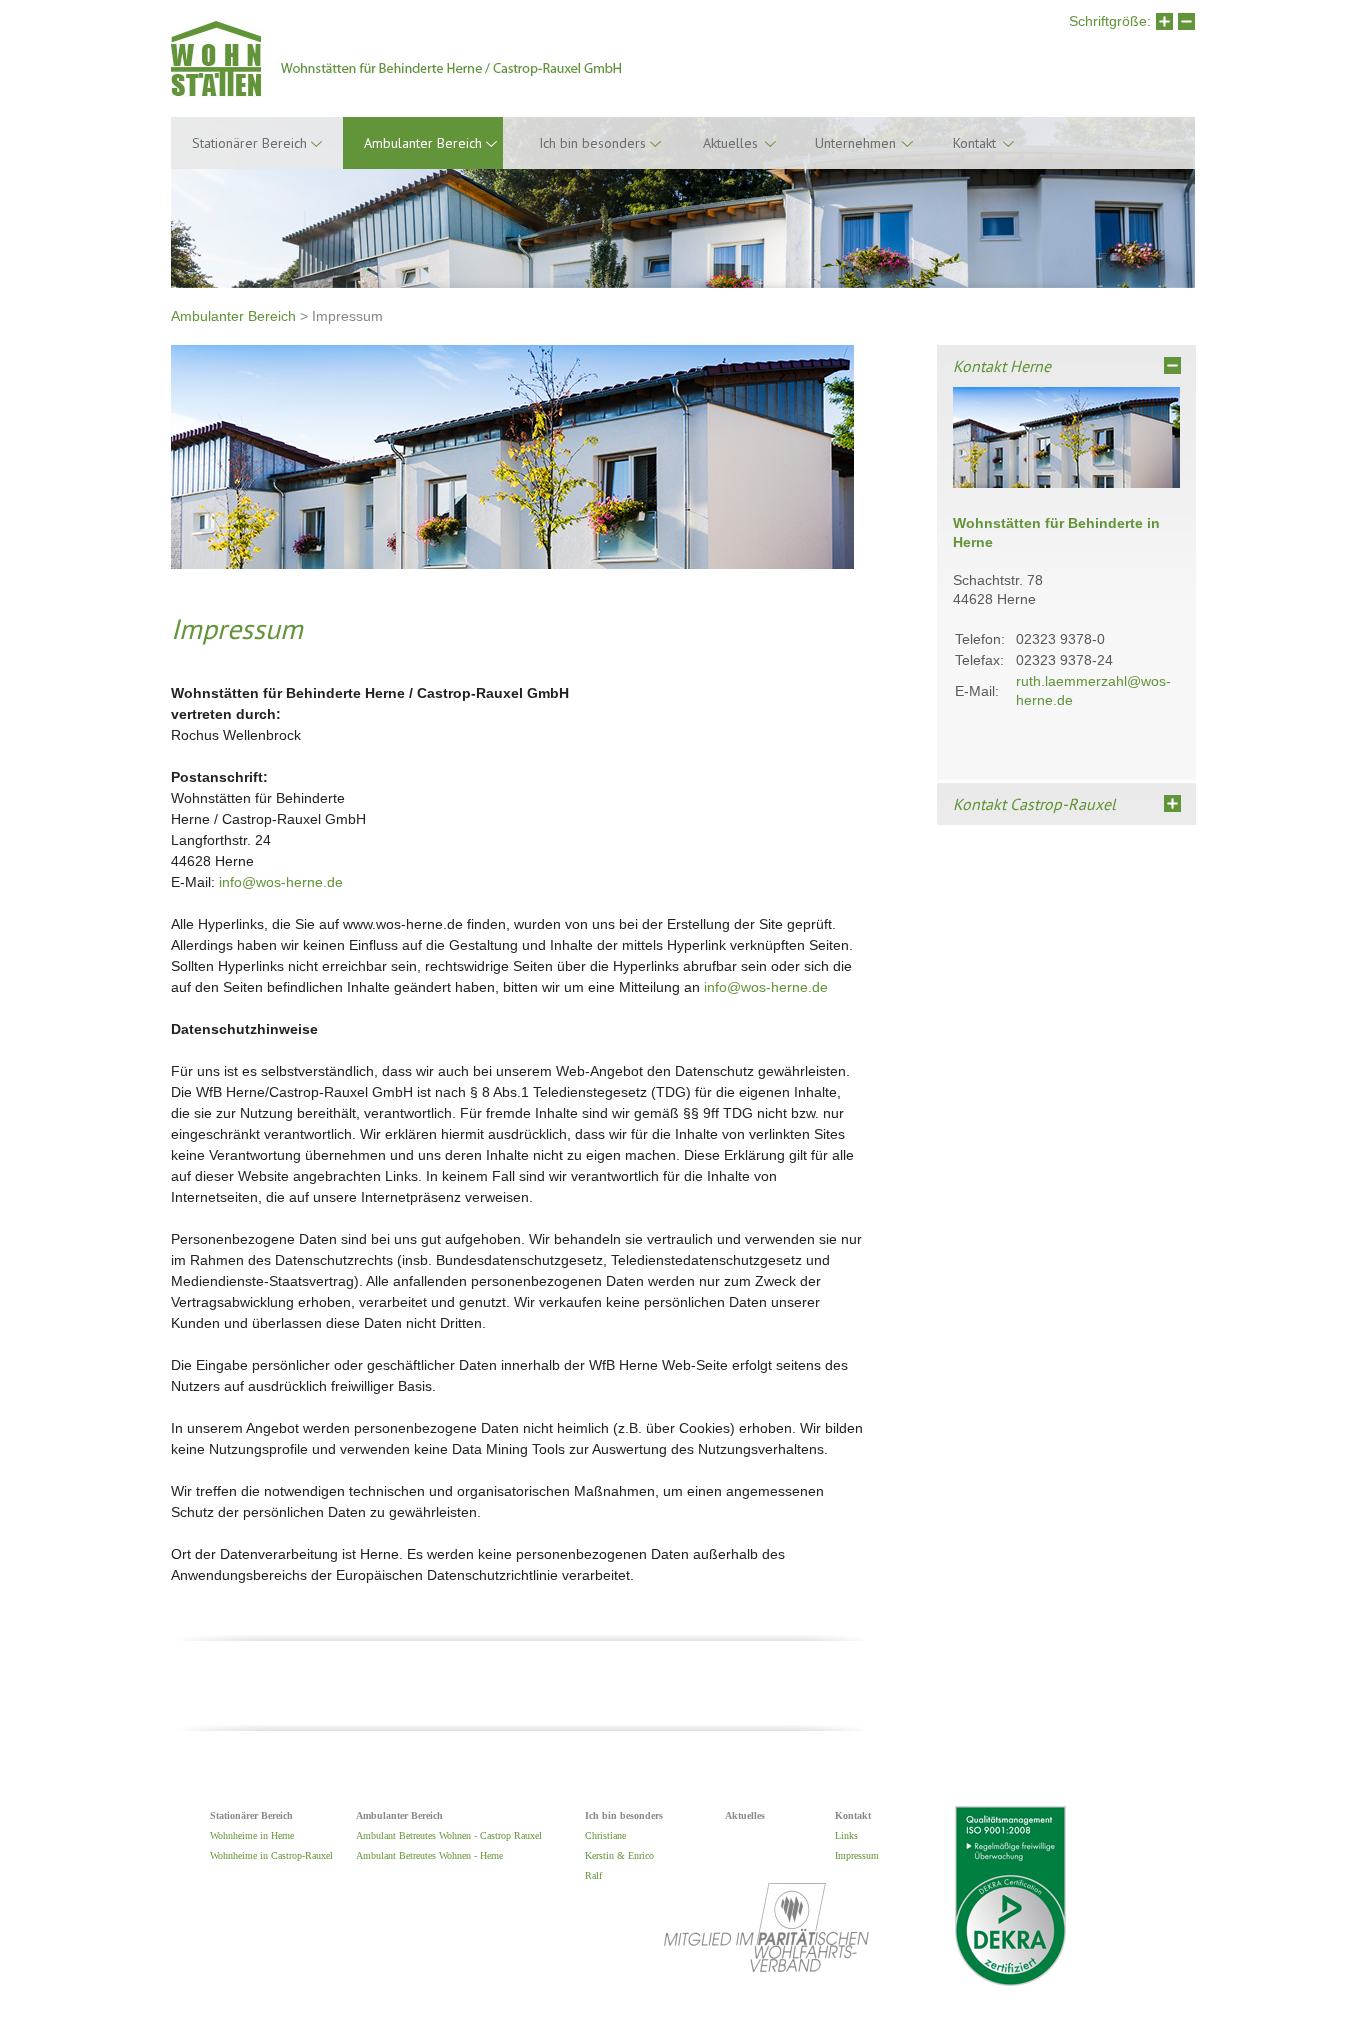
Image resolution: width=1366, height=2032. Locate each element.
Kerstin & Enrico (619, 1855)
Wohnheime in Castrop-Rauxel (271, 1855)
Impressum (857, 1855)
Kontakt (974, 143)
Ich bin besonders (592, 143)
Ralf (593, 1875)
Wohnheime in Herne (252, 1835)
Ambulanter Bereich (233, 316)
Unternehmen (855, 143)
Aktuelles (730, 143)
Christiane (605, 1835)
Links (846, 1835)
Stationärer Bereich (249, 143)
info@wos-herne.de (281, 882)
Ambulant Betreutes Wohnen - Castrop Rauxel (449, 1835)
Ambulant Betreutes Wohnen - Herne (429, 1855)
